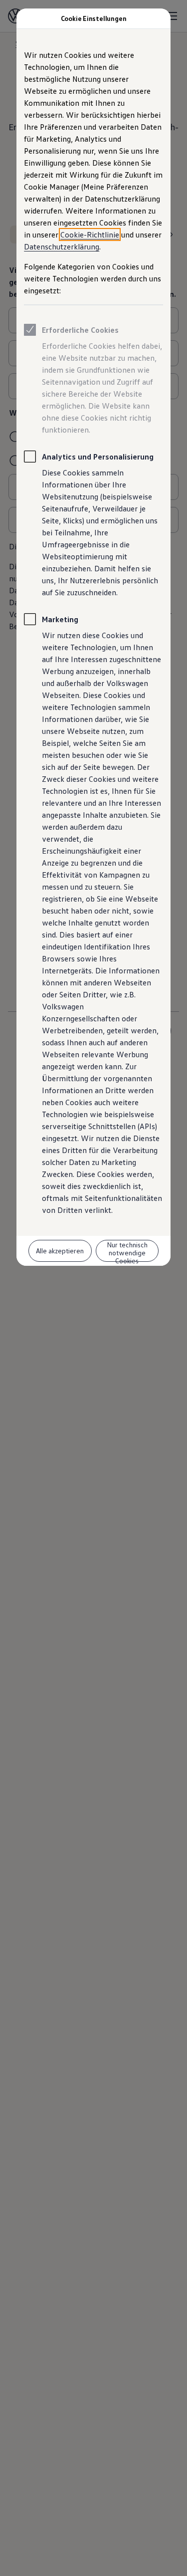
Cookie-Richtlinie (90, 234)
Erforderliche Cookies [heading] (80, 330)
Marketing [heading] (60, 619)
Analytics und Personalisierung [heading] (98, 457)
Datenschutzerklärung (62, 246)
